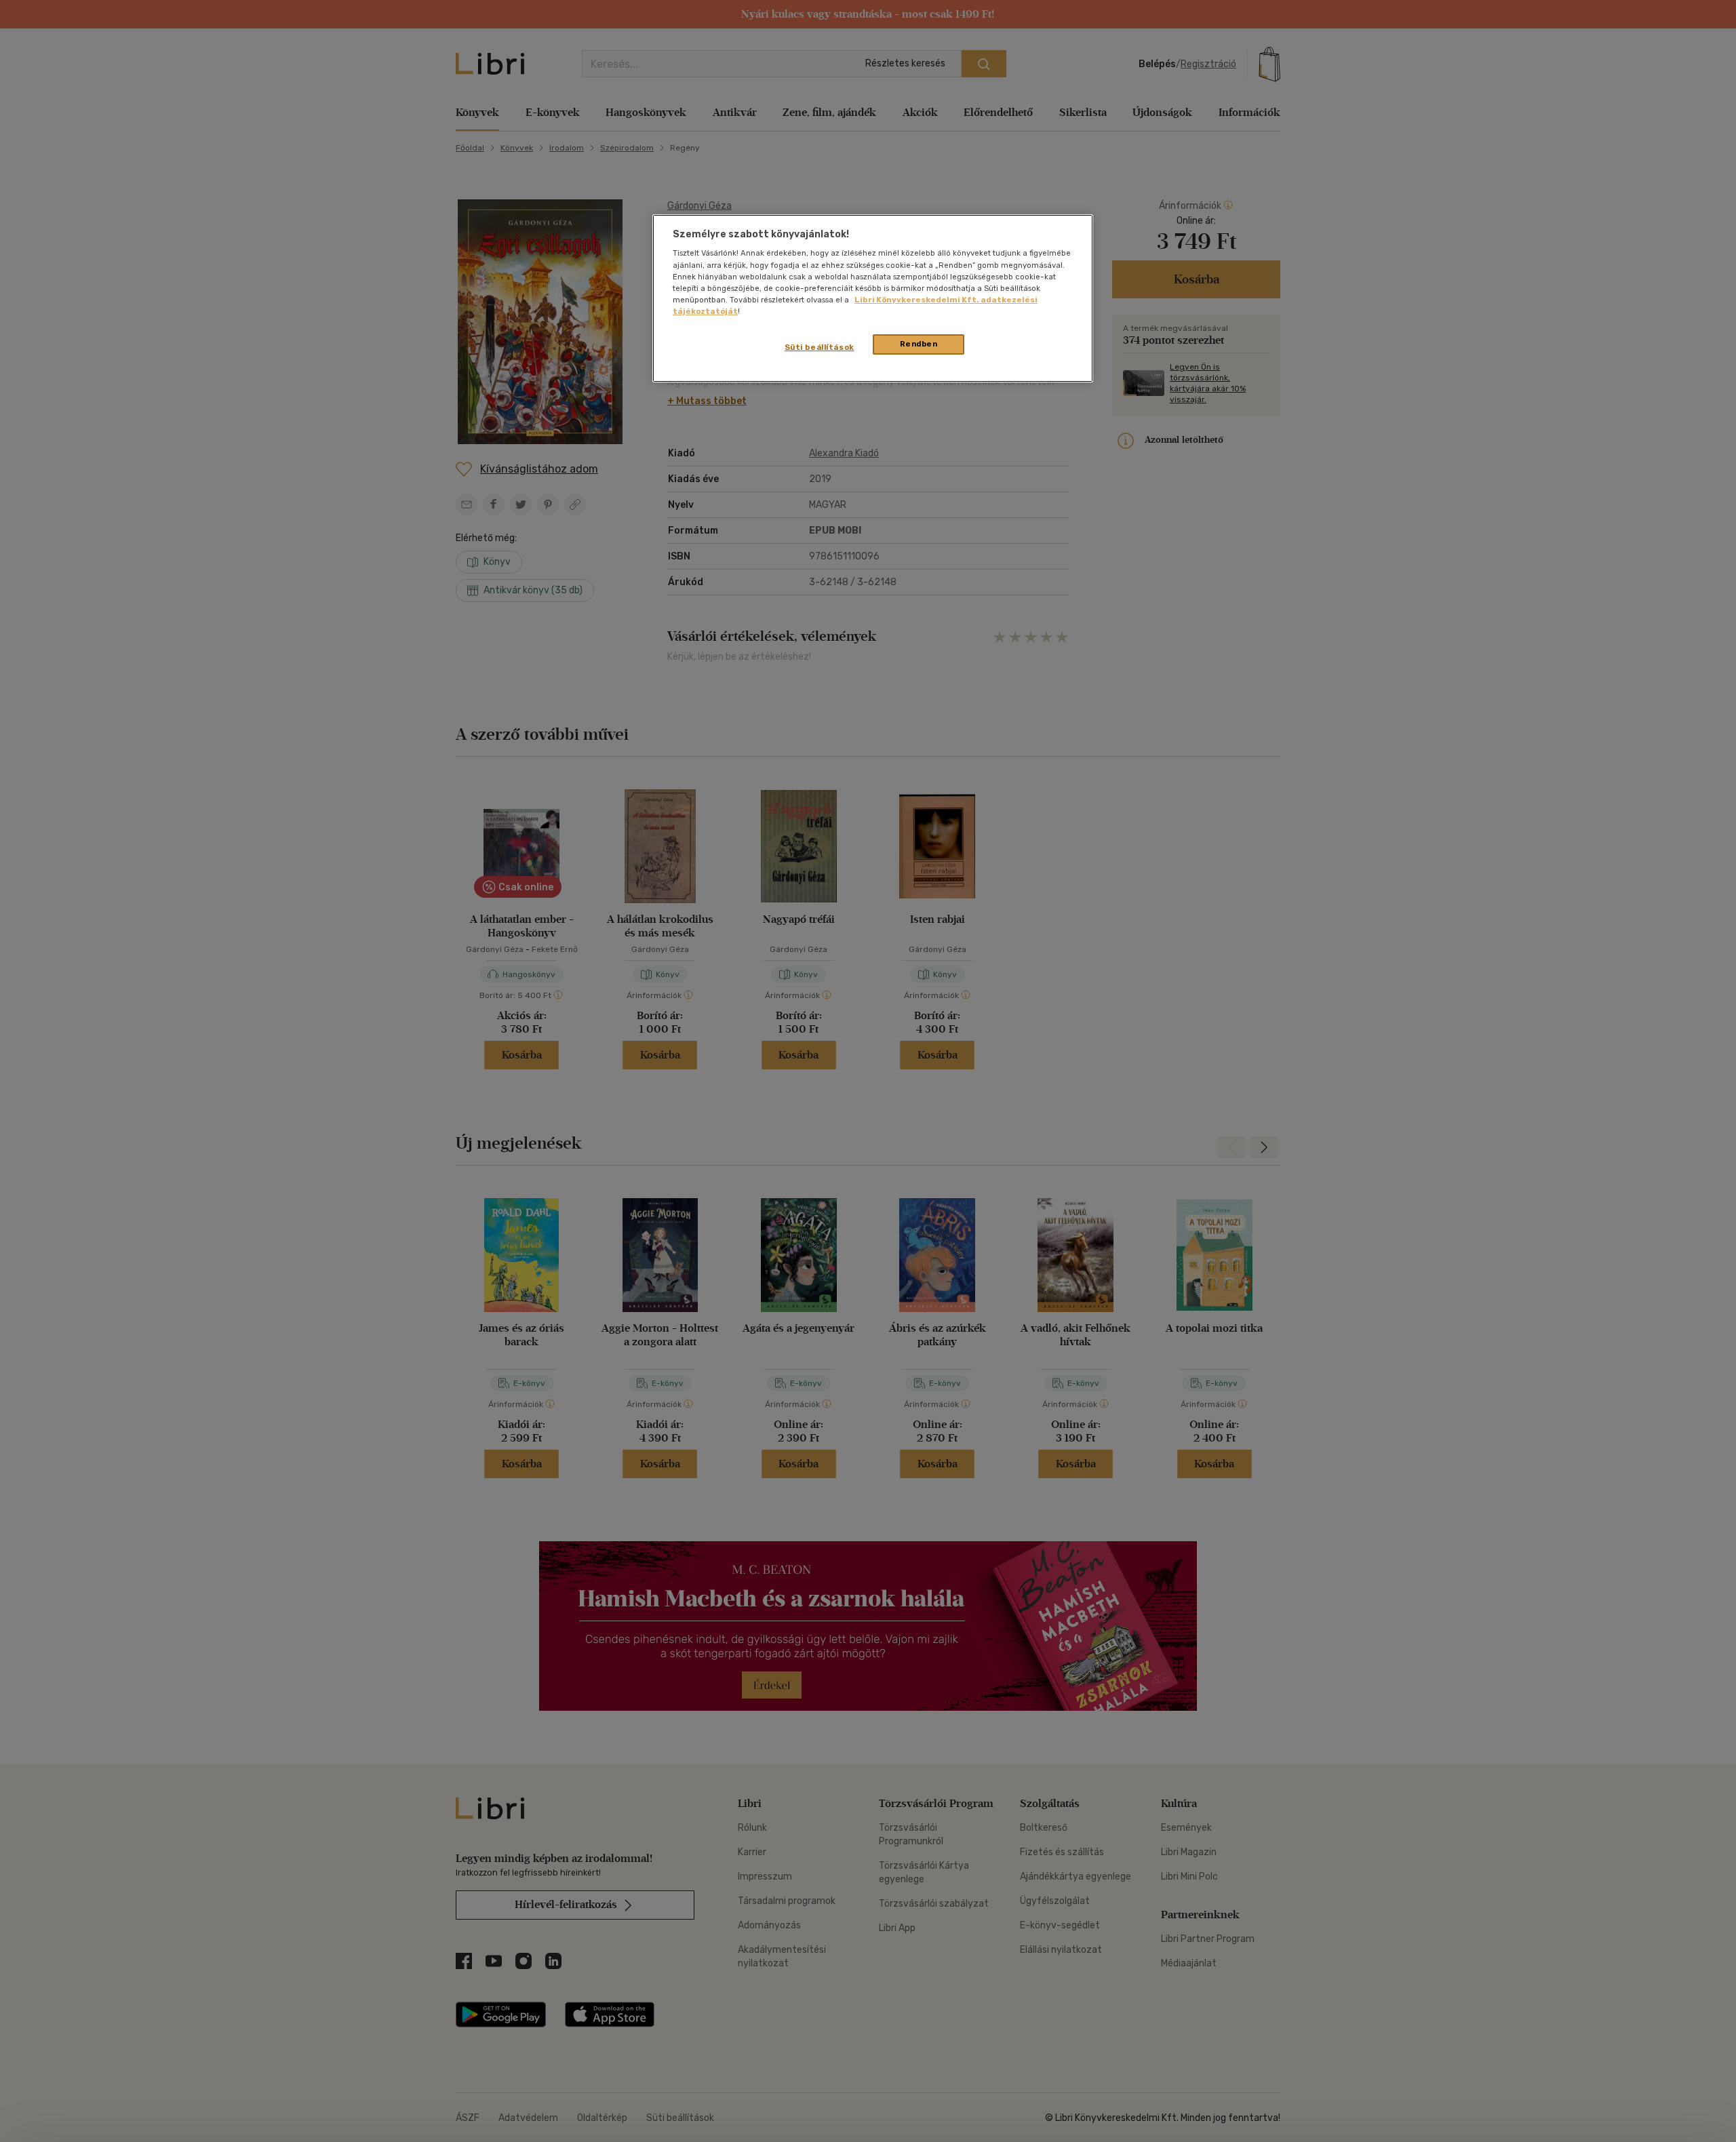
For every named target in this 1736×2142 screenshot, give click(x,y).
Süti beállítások (820, 347)
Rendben (919, 344)
